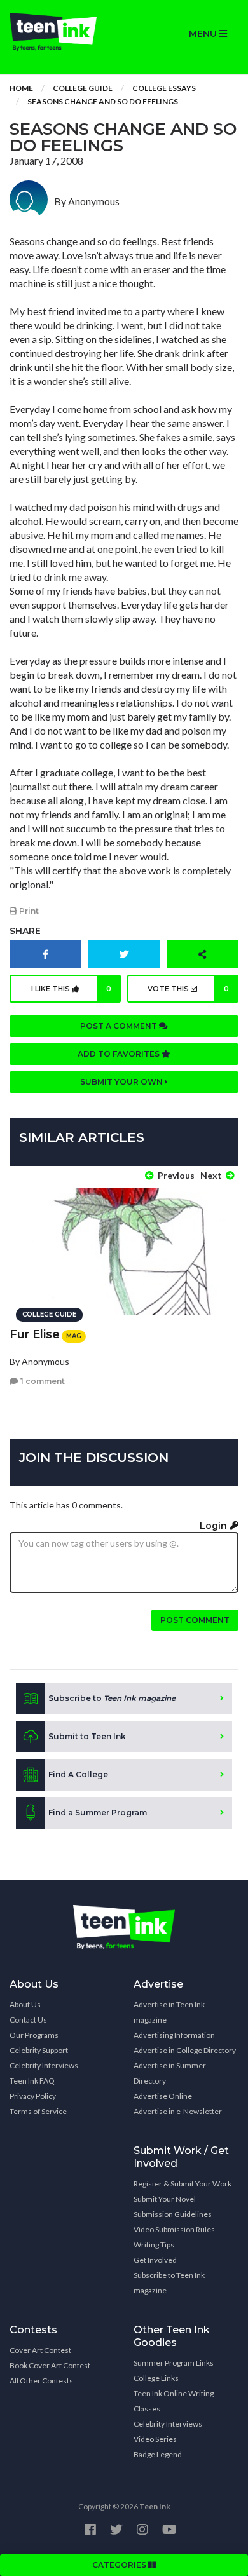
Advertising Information (174, 2035)
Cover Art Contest (40, 2350)
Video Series (155, 2439)
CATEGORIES (120, 2565)
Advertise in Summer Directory (170, 2073)
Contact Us (28, 2020)
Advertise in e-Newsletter (178, 2111)
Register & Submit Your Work (183, 2184)
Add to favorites (120, 1054)
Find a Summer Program (98, 1813)
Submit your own (122, 1082)
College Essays (164, 88)
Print (28, 911)
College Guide (83, 88)
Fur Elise (35, 1334)
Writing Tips (154, 2245)
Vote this (188, 989)
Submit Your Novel (165, 2199)
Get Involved (155, 2260)
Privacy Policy (33, 2096)
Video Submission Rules (174, 2229)
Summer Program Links (174, 2363)
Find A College (78, 1774)
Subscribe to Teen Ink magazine (169, 2283)
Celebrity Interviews (44, 2065)
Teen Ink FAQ (32, 2081)
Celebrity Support (39, 2050)
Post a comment (120, 1026)
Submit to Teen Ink (87, 1736)
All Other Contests (41, 2381)
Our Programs (34, 2035)
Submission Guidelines (173, 2214)
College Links (156, 2378)
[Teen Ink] (62, 32)
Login (215, 1526)
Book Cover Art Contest (50, 2365)
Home (21, 88)
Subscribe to (112, 1698)
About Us (25, 2004)
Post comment (195, 1620)
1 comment (42, 1381)
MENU (204, 34)
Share (25, 931)
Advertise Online (163, 2096)
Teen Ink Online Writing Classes (174, 2401)
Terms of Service (38, 2111)
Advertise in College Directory (185, 2050)
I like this (72, 989)
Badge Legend (158, 2454)
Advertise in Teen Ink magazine (169, 2012)
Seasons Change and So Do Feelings (103, 101)
